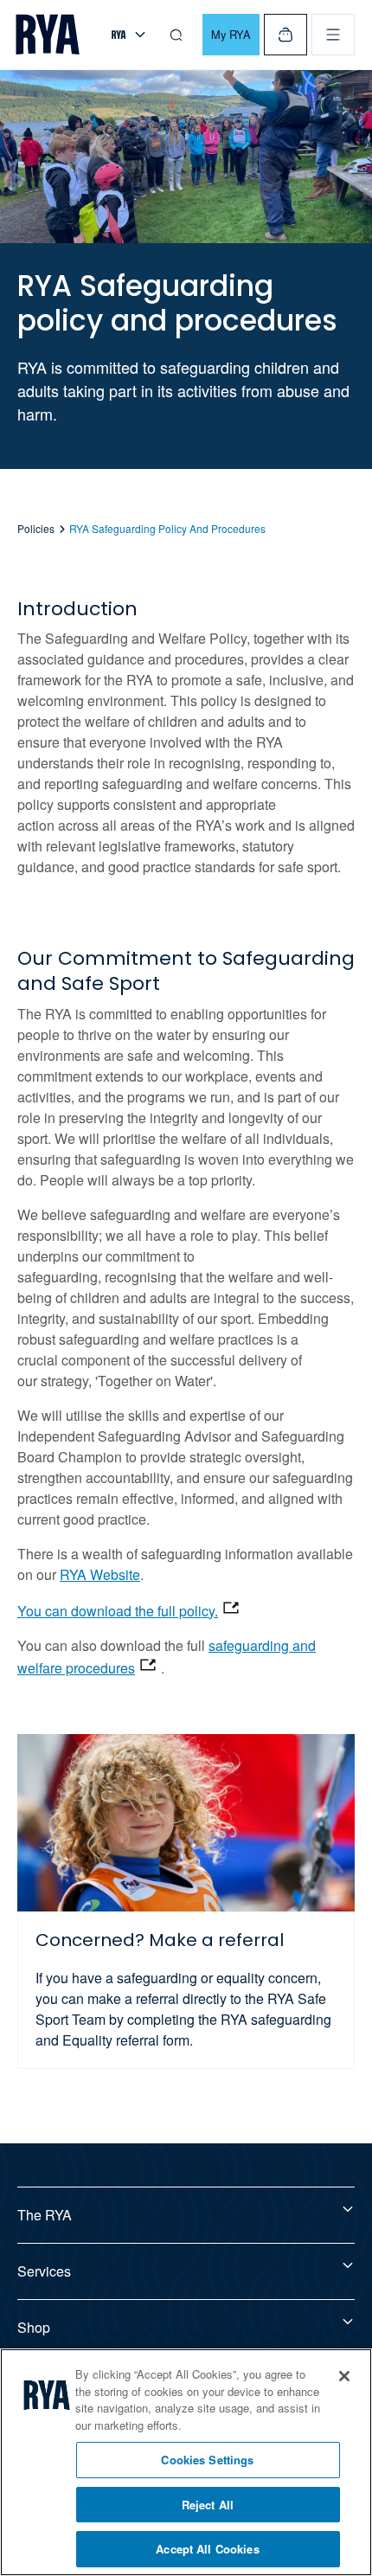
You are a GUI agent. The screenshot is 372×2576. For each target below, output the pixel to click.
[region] (186, 2462)
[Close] (344, 2376)
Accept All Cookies (207, 2549)
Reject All (208, 2505)
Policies (36, 528)
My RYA (231, 34)
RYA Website (100, 1574)
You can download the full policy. (118, 1611)
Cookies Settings (207, 2460)
